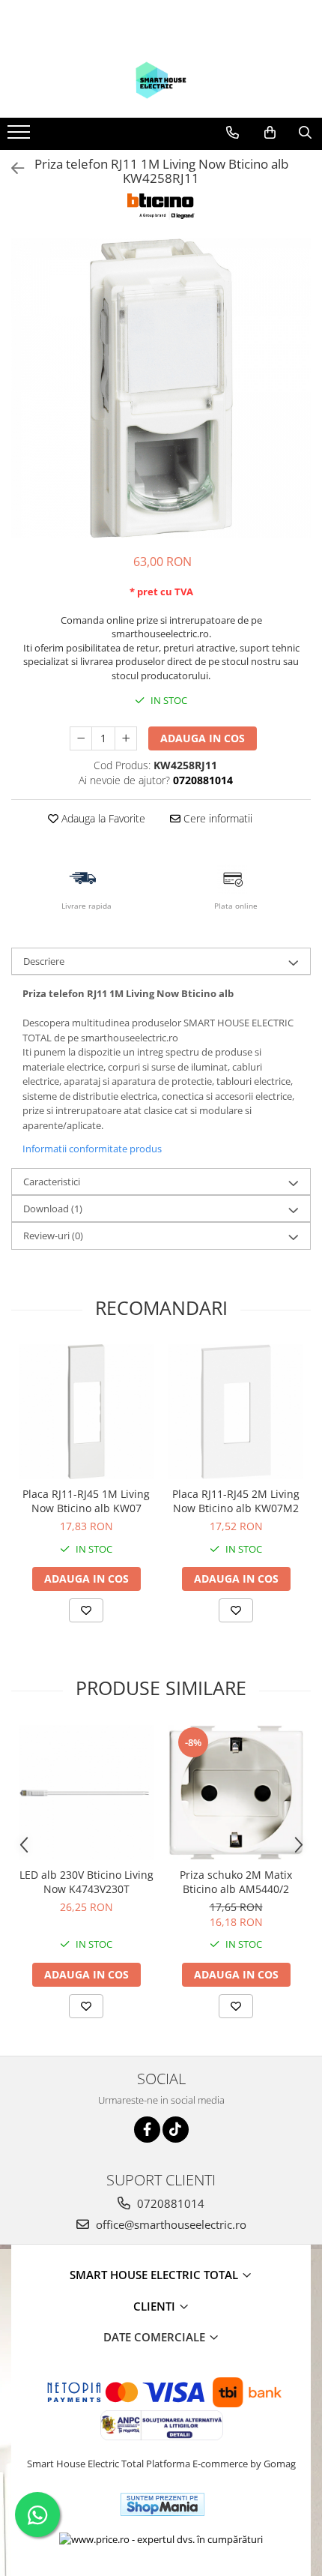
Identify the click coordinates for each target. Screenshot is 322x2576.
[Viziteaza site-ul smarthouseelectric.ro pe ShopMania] (162, 2504)
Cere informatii (216, 818)
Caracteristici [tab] (52, 1182)
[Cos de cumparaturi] (270, 133)
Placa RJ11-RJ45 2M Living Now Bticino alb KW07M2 (236, 1501)
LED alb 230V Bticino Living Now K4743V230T (86, 1882)
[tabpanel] (161, 388)
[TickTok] (176, 2130)
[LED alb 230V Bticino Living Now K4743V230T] (86, 1793)
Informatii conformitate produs (92, 1149)
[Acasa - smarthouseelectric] (161, 80)
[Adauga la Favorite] (86, 1610)
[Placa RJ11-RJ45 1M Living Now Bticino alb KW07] (86, 1412)
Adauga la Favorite (102, 818)
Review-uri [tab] (53, 1236)
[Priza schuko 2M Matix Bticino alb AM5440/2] (236, 1793)
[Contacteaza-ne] (233, 133)
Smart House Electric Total (155, 2275)
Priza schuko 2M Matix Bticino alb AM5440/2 (236, 1882)
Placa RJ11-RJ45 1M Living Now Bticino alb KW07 (86, 1501)
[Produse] (21, 136)
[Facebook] (147, 2130)
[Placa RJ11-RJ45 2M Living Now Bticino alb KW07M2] (236, 1412)
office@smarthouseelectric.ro (170, 2224)
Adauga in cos (203, 738)
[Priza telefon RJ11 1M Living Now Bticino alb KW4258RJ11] (161, 388)
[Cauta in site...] (305, 133)
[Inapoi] (11, 168)
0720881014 (169, 2203)
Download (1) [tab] (53, 1209)
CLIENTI (156, 2306)
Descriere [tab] (44, 961)
